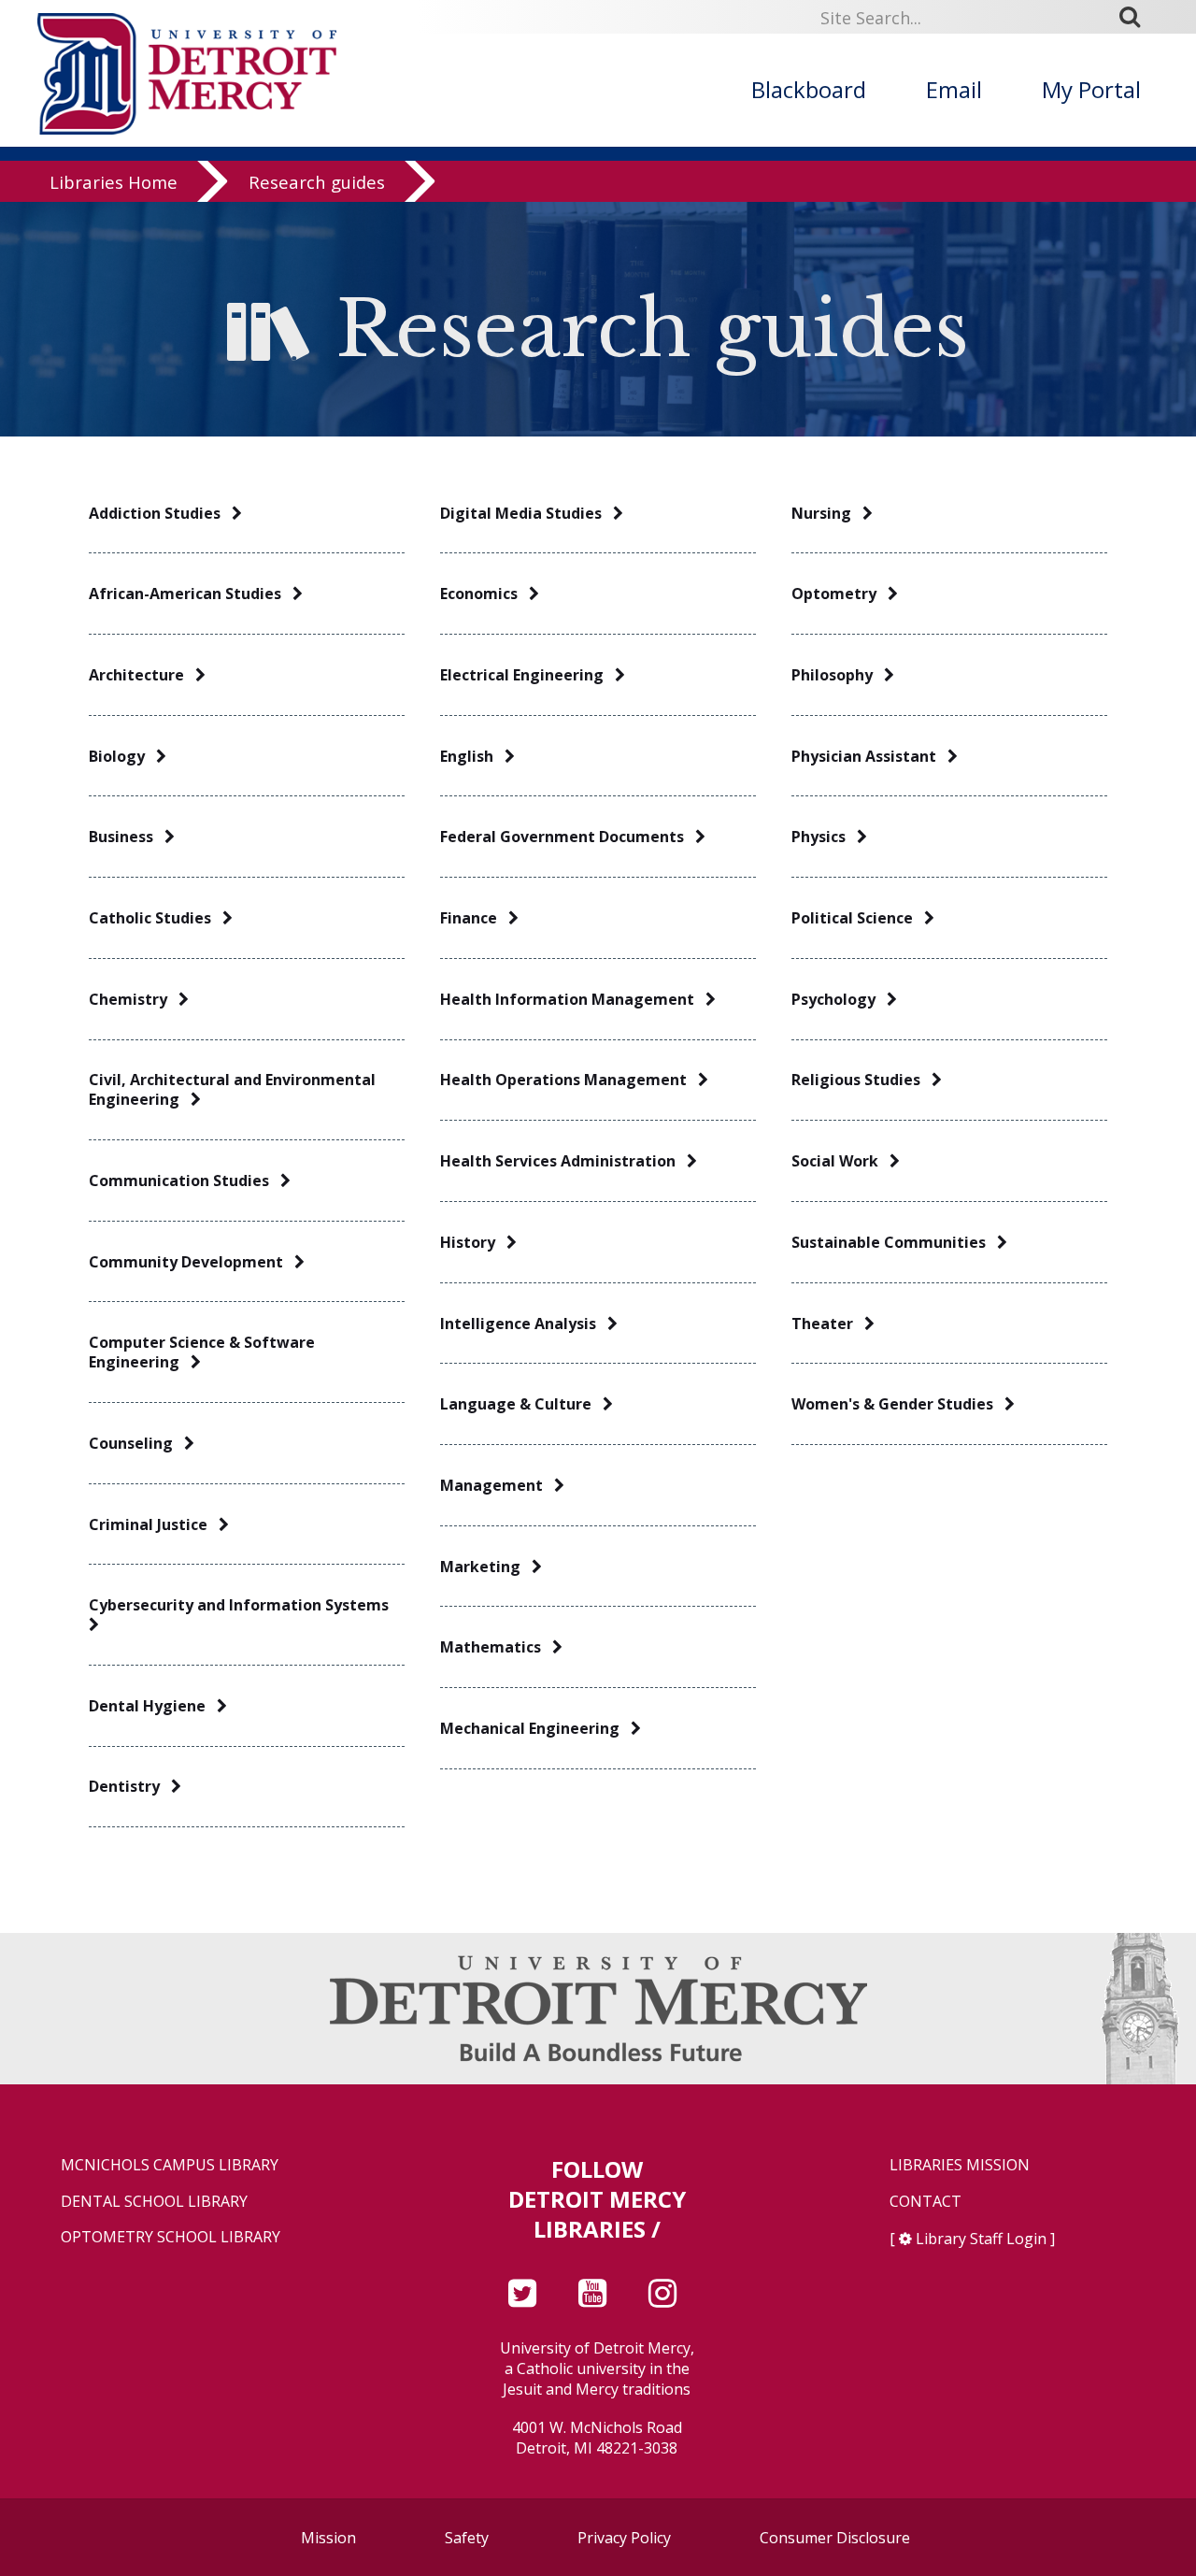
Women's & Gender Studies (898, 1404)
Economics (484, 594)
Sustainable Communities (894, 1243)
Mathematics (496, 1647)
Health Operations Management (569, 1080)
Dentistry (130, 1787)
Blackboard (809, 89)
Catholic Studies (156, 918)
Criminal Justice (154, 1525)
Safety (467, 2538)
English (472, 757)
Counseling (136, 1444)
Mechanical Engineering (535, 1729)
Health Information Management (573, 1000)
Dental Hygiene (153, 1706)
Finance (474, 918)
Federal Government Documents (568, 837)
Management (497, 1486)
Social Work (840, 1161)
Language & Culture (521, 1404)
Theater (828, 1324)
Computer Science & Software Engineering (202, 1352)
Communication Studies (185, 1181)
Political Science (858, 918)
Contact (925, 2202)
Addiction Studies (160, 514)
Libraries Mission (960, 2165)
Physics (824, 837)
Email (954, 89)
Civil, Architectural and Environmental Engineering (232, 1090)
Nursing (827, 514)
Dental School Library (154, 2202)
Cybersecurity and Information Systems (242, 1605)
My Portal (1091, 89)
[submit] (1136, 17)
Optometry (840, 594)
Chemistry (134, 1000)
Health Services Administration (563, 1161)
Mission (328, 2538)
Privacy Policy (624, 2538)
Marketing (486, 1567)
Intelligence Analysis (524, 1324)
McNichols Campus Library (170, 2165)
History (473, 1243)
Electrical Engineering (527, 675)
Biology (122, 757)
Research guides (317, 182)
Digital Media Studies (527, 514)
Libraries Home (114, 182)
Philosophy (838, 675)
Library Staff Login (981, 2239)
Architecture (142, 675)
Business (127, 837)
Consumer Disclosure (835, 2538)
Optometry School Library (171, 2237)
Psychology (839, 1000)
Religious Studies (861, 1080)
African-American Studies (191, 594)
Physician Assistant (869, 757)
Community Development (192, 1262)
